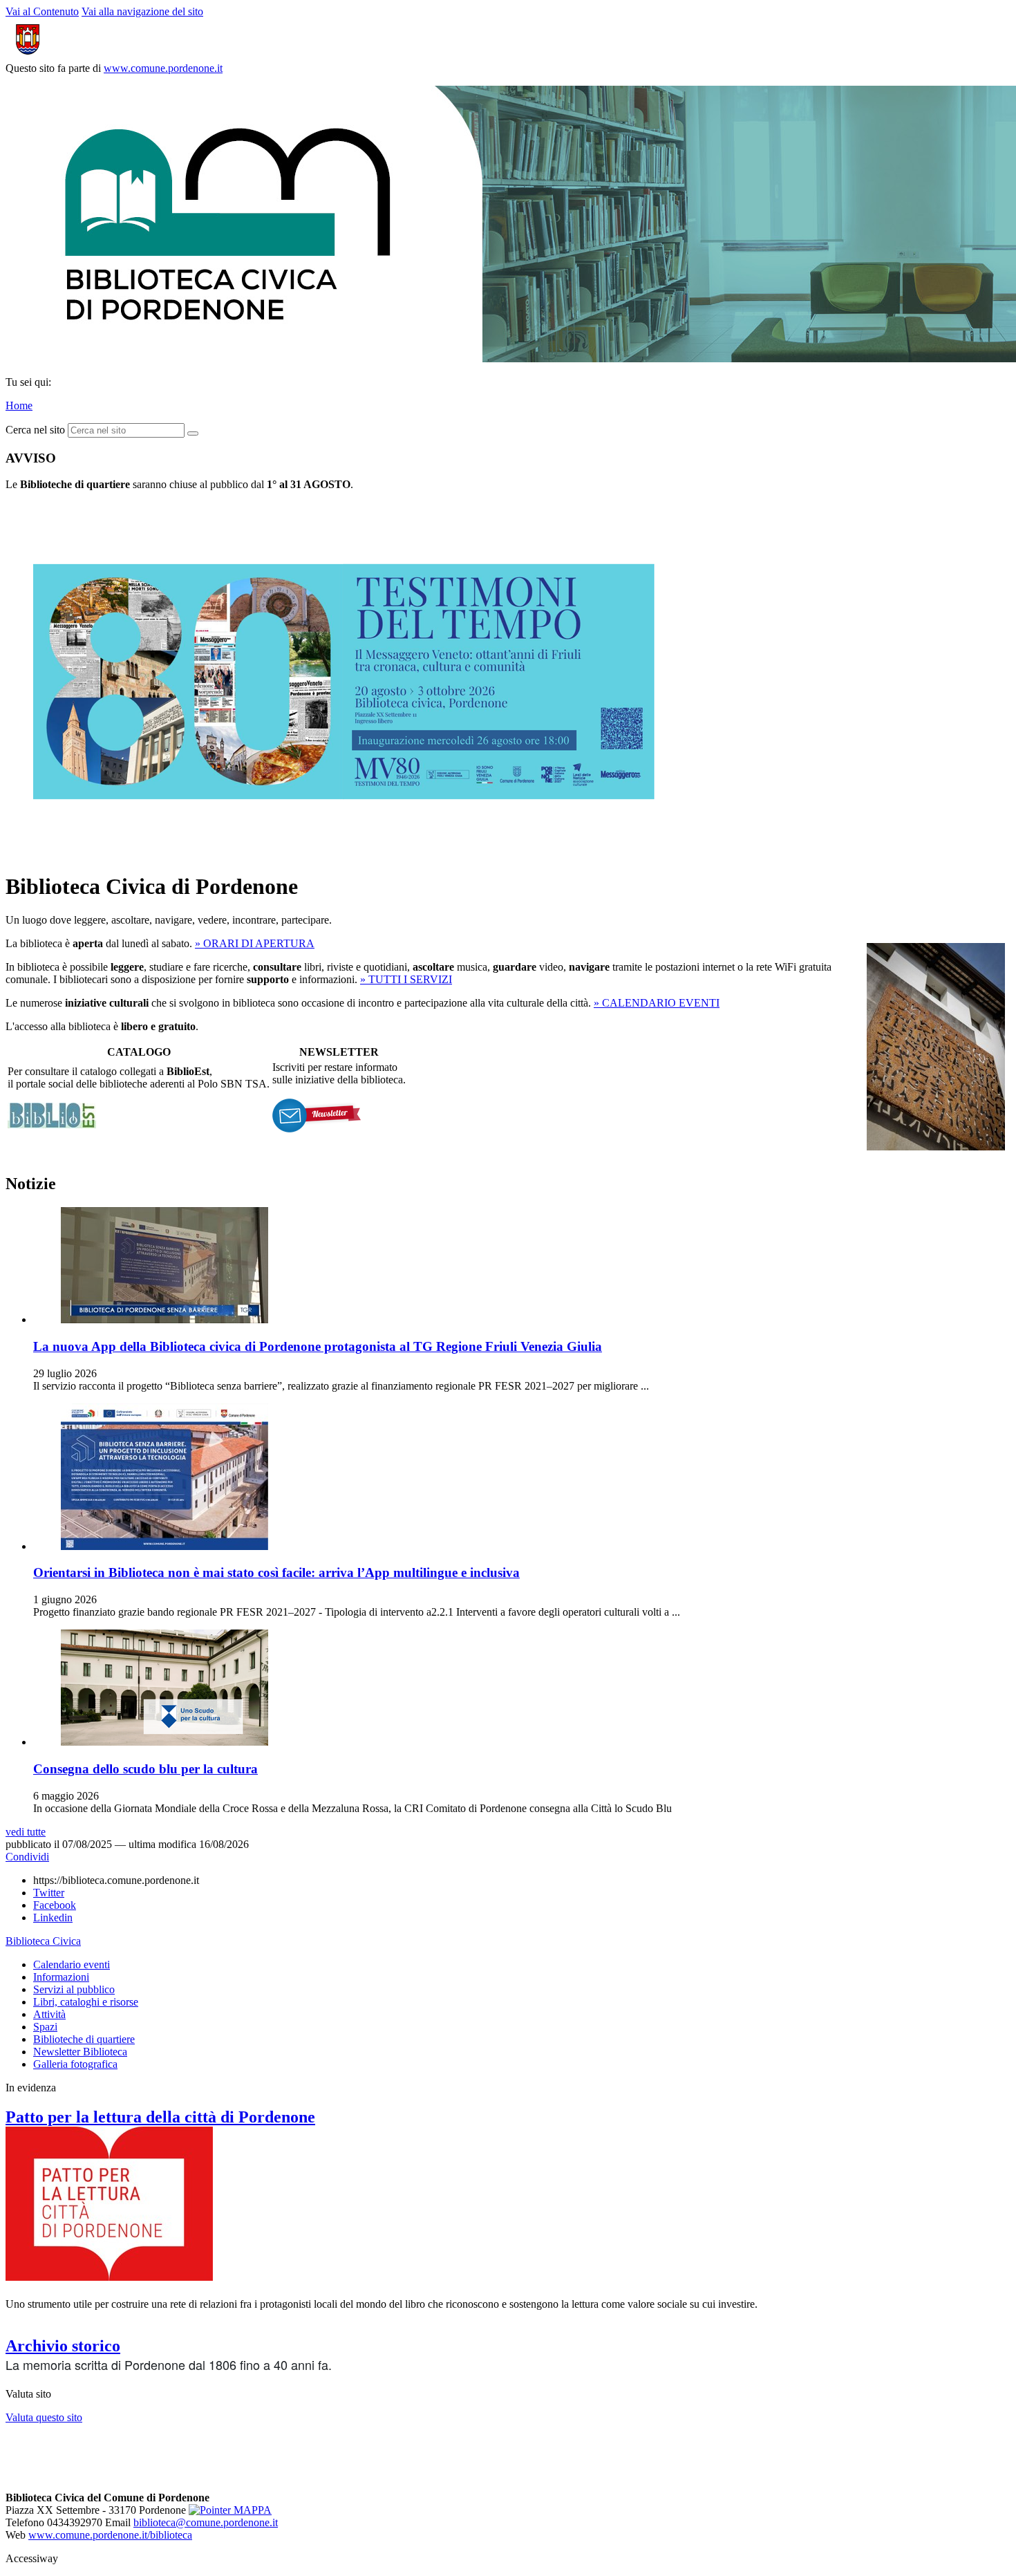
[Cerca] (193, 433)
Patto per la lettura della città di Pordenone (160, 2117)
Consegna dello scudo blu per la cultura (145, 1769)
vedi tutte (26, 1832)
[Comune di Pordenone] (78, 56)
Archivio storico (63, 2346)
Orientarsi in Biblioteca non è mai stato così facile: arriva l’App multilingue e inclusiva (276, 1572)
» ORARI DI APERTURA (255, 943)
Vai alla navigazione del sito (142, 11)
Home (19, 405)
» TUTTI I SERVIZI (406, 979)
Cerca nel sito (35, 430)
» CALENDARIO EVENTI (657, 1003)
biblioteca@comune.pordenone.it (206, 2522)
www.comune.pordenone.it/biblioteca (110, 2535)
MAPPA (251, 2510)
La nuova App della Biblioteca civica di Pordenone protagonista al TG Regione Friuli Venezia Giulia (318, 1346)
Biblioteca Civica (43, 1941)
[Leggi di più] (344, 853)
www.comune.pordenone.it (163, 68)
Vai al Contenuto (42, 11)
